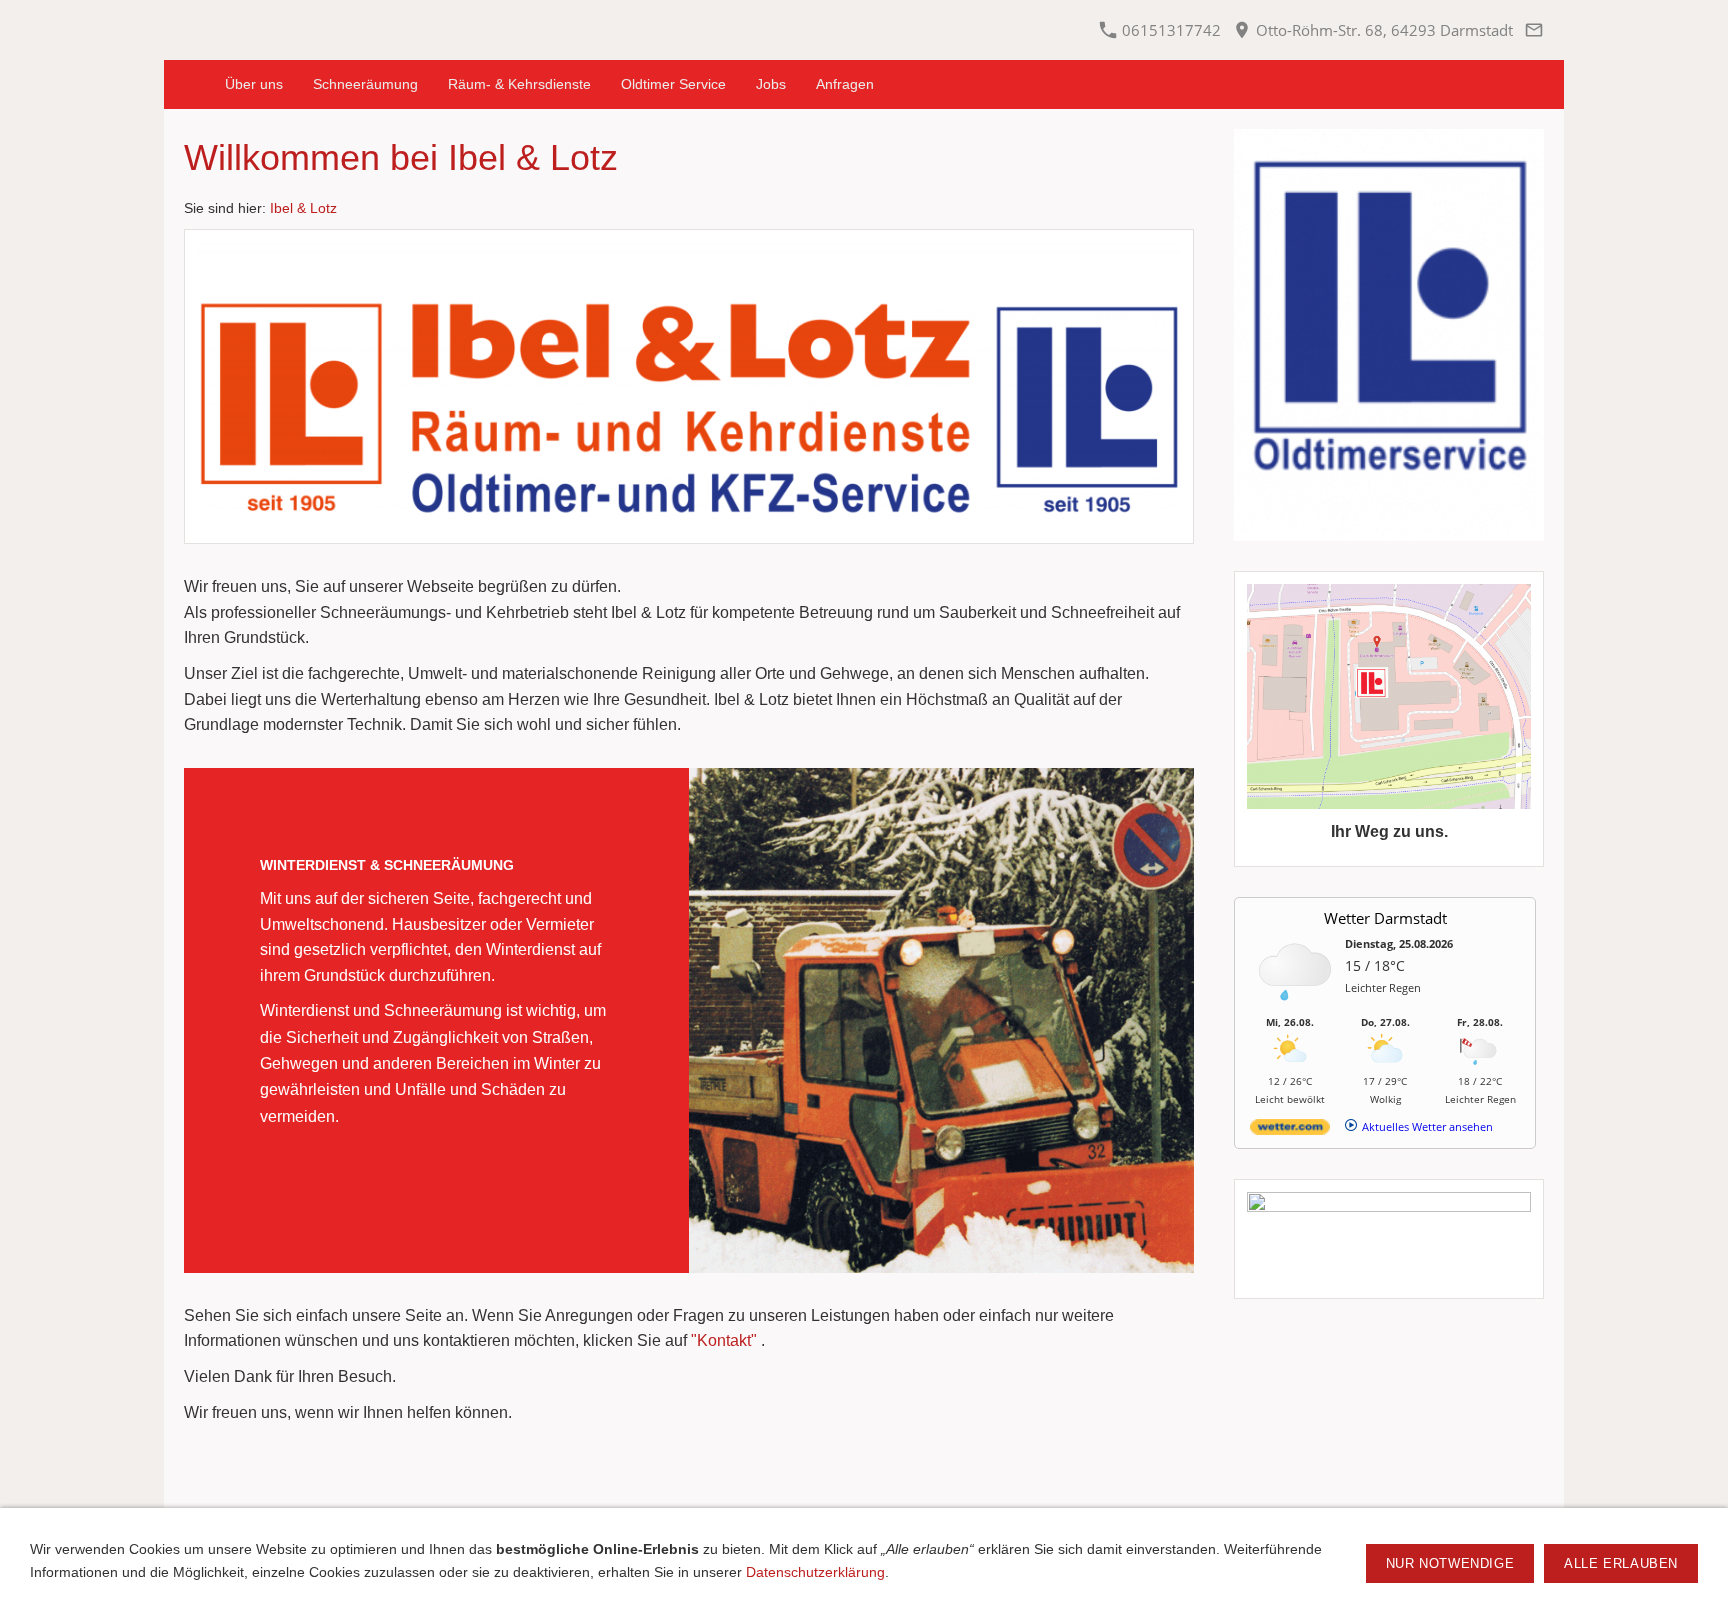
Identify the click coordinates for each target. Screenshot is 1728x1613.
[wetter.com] (1290, 1130)
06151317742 (1169, 30)
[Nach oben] (689, 1487)
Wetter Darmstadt (1385, 918)
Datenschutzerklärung (815, 1572)
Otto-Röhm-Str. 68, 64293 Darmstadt (1382, 30)
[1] (425, 1249)
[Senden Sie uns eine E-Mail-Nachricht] (1533, 30)
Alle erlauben (1621, 1563)
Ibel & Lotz (303, 208)
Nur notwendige (1450, 1563)
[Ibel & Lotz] (187, 84)
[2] (449, 1249)
